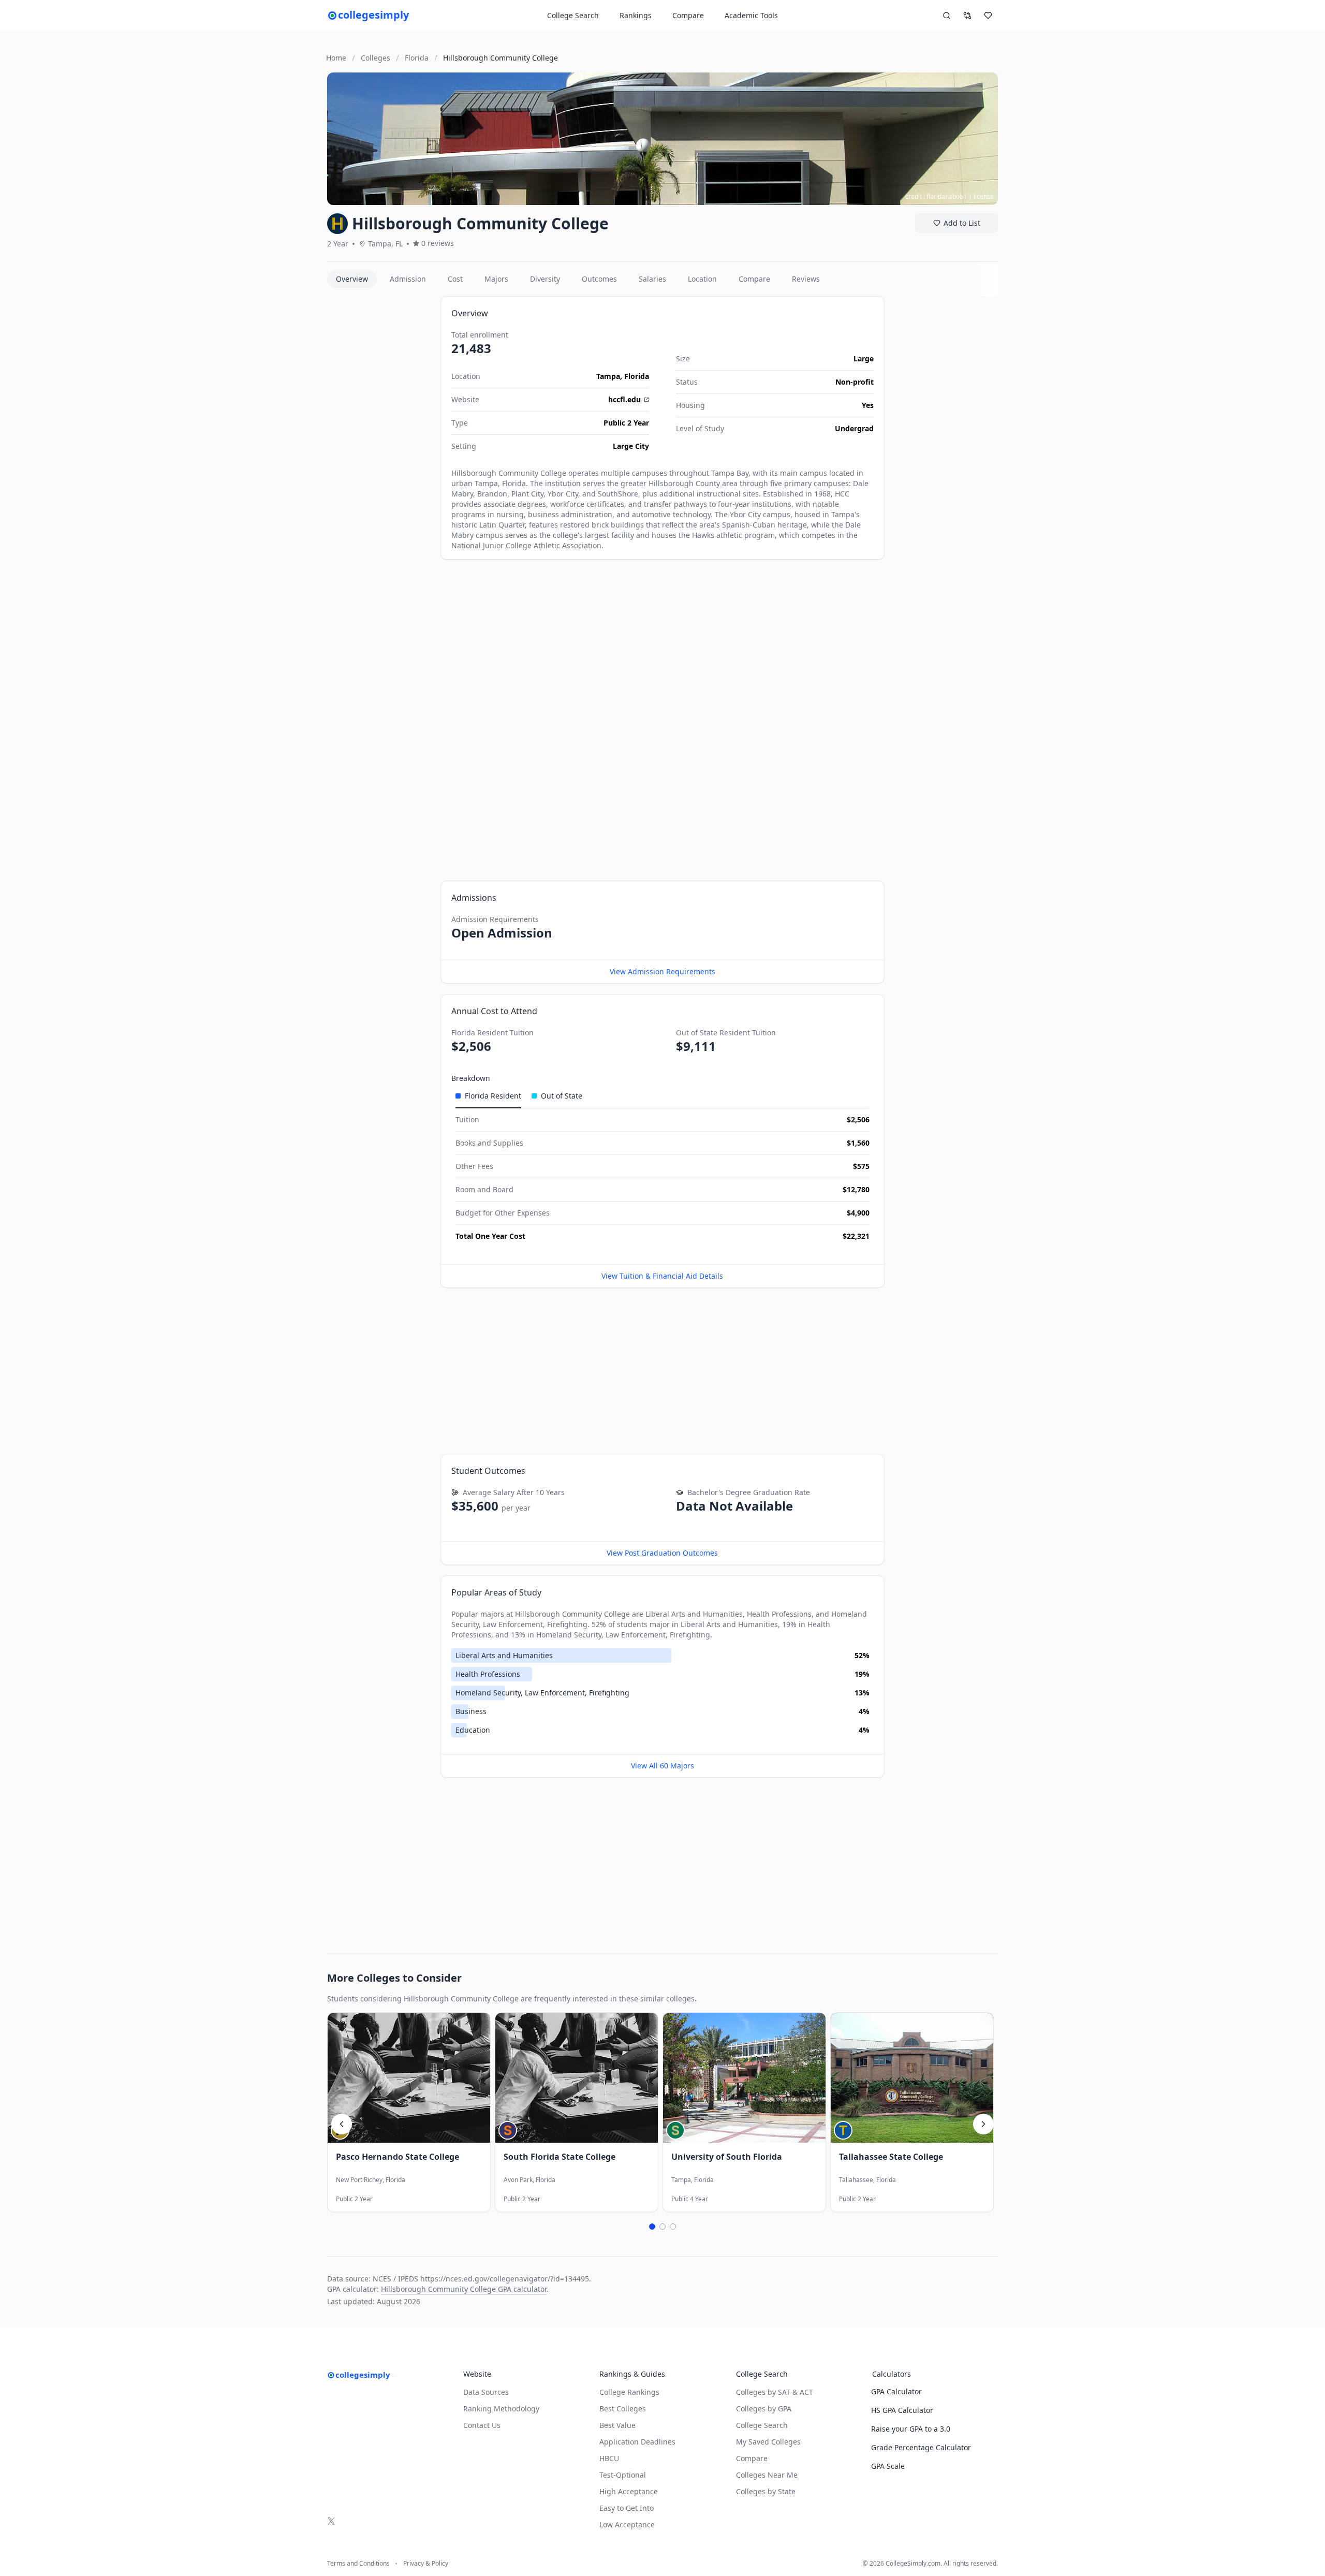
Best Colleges (623, 2409)
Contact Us (482, 2425)
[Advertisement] (380, 451)
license (984, 196)
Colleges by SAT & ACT (775, 2392)
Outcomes (599, 279)
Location (702, 279)
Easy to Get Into (627, 2508)
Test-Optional (623, 2475)
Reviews (806, 279)
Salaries (652, 279)
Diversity (545, 279)
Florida (637, 376)
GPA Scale (888, 2466)
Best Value (617, 2425)
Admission (408, 279)
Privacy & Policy (426, 2564)
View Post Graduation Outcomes (662, 1553)
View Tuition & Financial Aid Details (662, 1276)
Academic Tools (751, 15)
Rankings (636, 15)
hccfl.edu (624, 399)
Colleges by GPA (764, 2409)
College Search (762, 2425)
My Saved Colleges (768, 2442)
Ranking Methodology (501, 2409)
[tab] (488, 1096)
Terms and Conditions (358, 2564)
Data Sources (486, 2392)
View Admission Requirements (662, 971)
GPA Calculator (896, 2391)
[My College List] (988, 16)
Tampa (608, 376)
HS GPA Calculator (902, 2410)
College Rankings (629, 2392)
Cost (455, 279)
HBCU (609, 2458)
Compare (688, 15)
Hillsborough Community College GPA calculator (464, 2289)
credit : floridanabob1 (936, 196)
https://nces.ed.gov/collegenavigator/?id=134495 (505, 2279)
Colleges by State (766, 2491)
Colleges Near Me (767, 2475)
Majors (496, 279)
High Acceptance (629, 2491)
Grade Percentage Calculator (921, 2447)
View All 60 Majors (662, 1766)
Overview (352, 279)
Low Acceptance (627, 2524)
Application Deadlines (637, 2442)
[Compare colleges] (967, 16)
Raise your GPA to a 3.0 (911, 2429)
